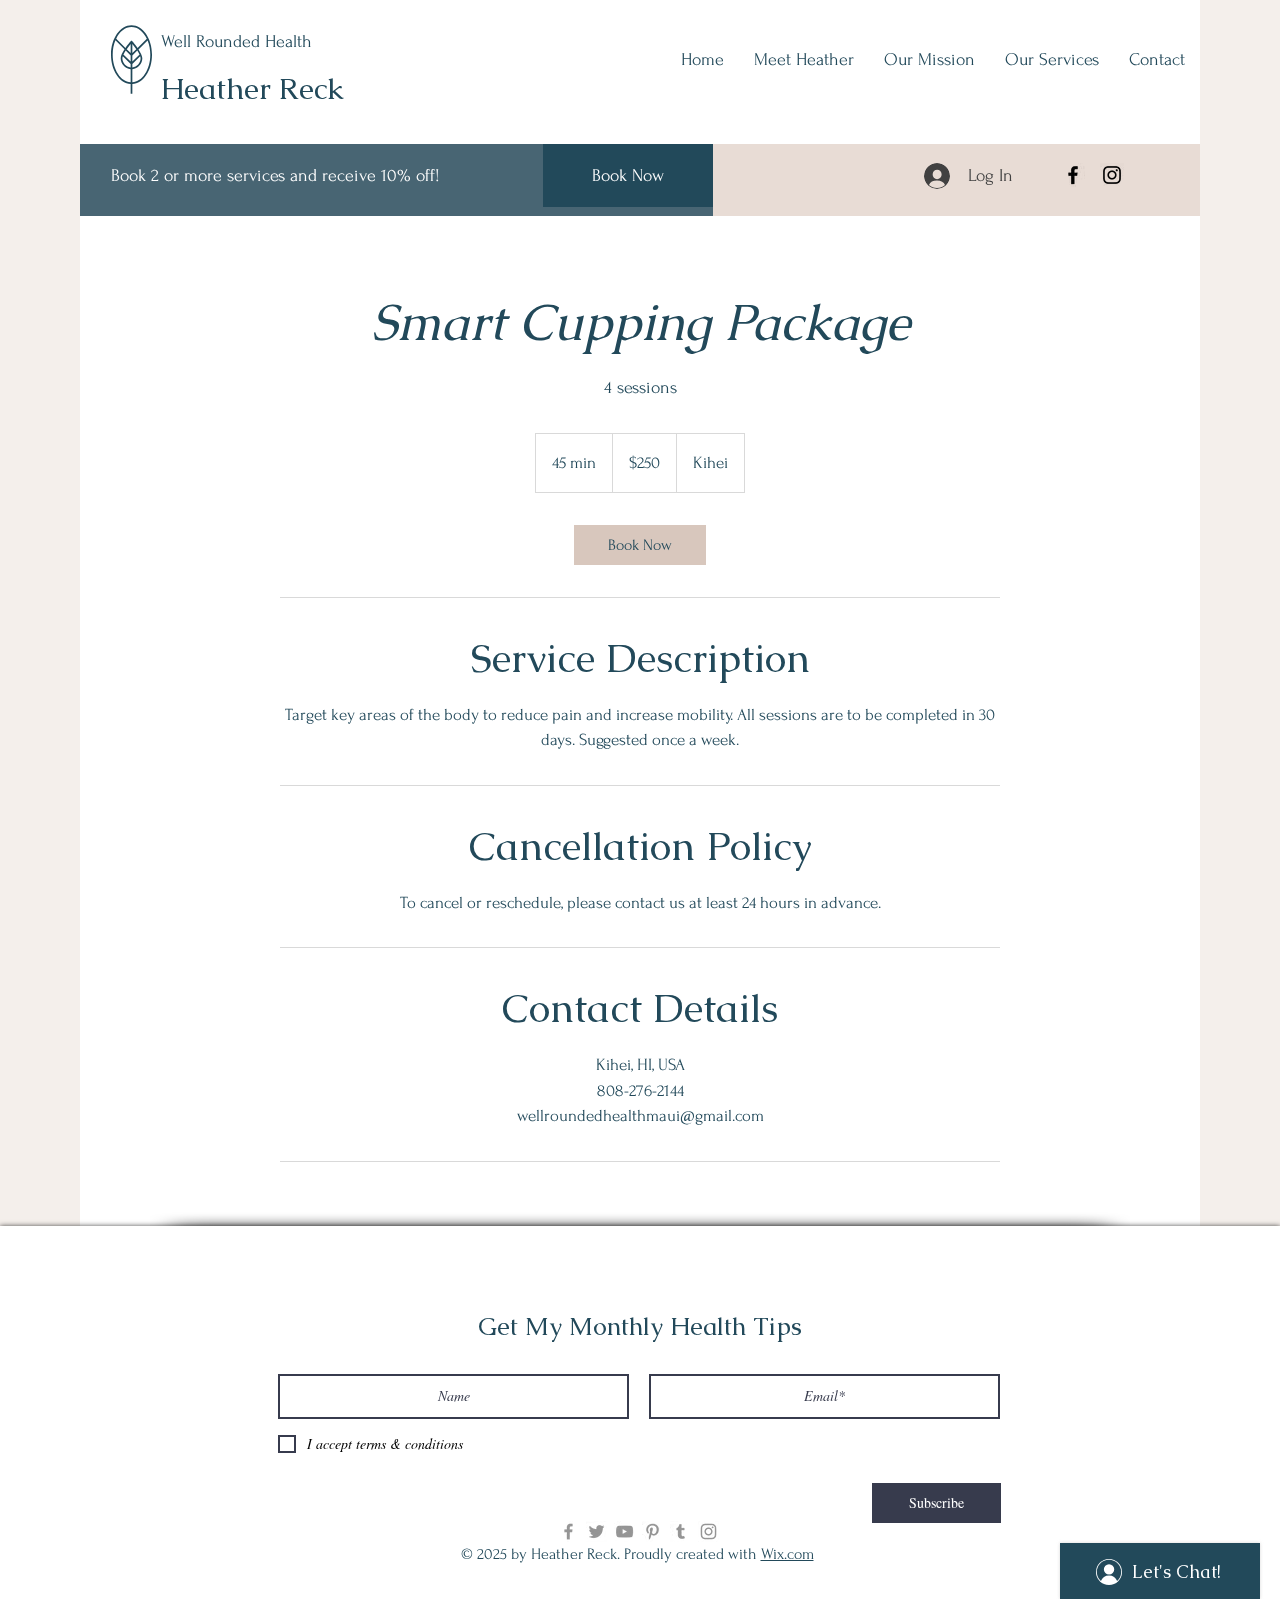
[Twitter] (596, 1531)
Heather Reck (252, 88)
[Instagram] (1112, 175)
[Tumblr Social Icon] (680, 1531)
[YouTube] (624, 1531)
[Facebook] (1073, 175)
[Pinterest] (652, 1531)
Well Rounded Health (236, 41)
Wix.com (787, 1554)
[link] (640, 545)
